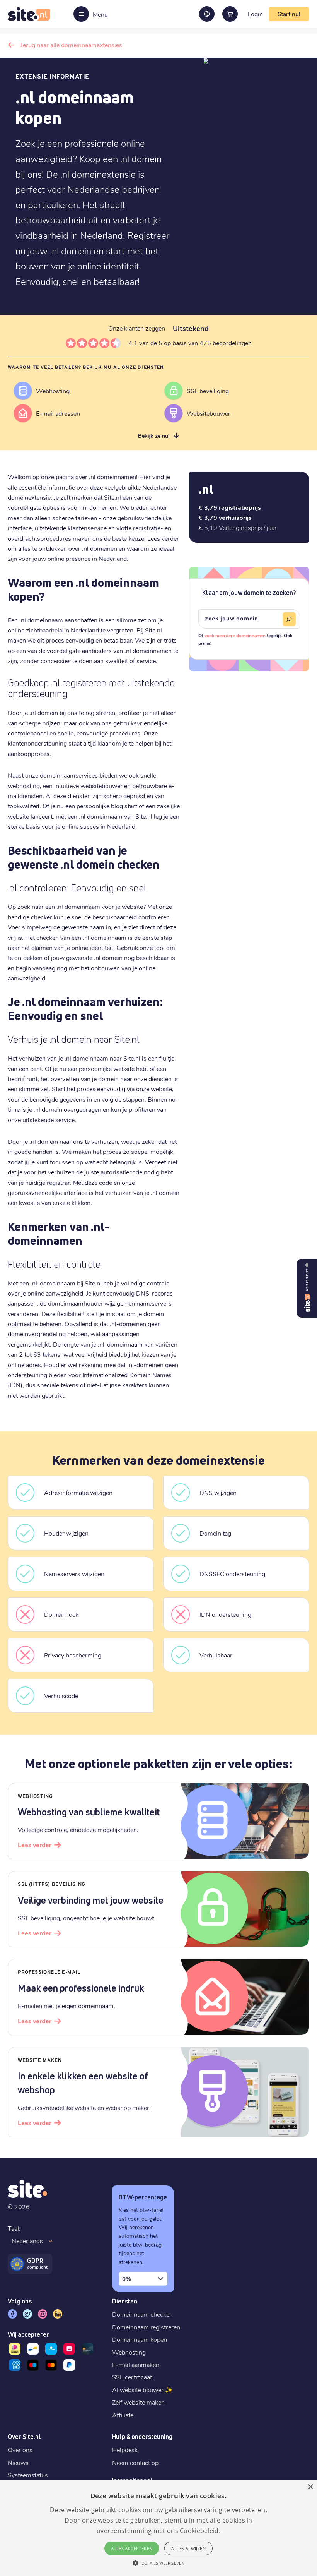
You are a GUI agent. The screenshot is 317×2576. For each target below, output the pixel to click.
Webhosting (129, 2352)
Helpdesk (125, 2450)
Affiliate (123, 2415)
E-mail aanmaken (136, 2364)
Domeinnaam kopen (140, 2339)
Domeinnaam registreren (146, 2327)
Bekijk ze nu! (154, 436)
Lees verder (35, 1845)
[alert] (158, 2528)
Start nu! (289, 14)
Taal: (14, 2228)
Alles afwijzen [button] (188, 2548)
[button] (158, 2563)
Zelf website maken (138, 2402)
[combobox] (143, 2279)
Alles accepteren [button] (132, 2548)
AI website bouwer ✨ (142, 2390)
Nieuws (18, 2462)
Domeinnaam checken (142, 2314)
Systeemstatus (28, 2475)
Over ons (20, 2450)
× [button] (310, 2487)
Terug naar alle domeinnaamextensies (71, 45)
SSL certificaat (132, 2377)
